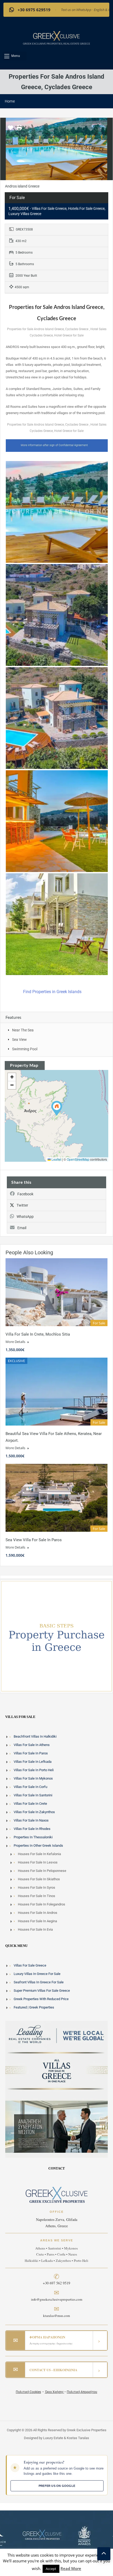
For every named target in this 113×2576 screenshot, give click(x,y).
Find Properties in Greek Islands (53, 992)
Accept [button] (51, 2569)
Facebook (25, 1194)
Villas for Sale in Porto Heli (34, 1770)
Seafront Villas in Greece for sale (39, 1982)
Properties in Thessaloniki (33, 1837)
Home (10, 101)
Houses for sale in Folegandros (42, 1904)
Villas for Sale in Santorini (33, 1795)
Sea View (19, 1040)
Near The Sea (23, 1030)
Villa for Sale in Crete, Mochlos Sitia (38, 1334)
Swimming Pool (25, 1049)
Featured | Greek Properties (34, 2007)
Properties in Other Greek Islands (38, 1846)
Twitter (22, 1205)
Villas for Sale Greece (30, 1965)
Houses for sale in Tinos (37, 1896)
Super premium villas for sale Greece (42, 1991)
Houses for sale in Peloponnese (42, 1871)
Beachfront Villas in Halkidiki (35, 1736)
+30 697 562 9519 (56, 2283)
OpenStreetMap (78, 1159)
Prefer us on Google (57, 2486)
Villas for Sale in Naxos (31, 1820)
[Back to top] (104, 2554)
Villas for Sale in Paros (31, 1753)
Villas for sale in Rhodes (32, 1829)
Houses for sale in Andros (38, 1913)
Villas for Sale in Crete (30, 1804)
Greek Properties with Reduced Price (41, 1999)
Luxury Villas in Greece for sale (37, 1974)
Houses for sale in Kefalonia (39, 1854)
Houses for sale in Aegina (37, 1921)
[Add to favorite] (11, 130)
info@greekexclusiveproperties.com (57, 2300)
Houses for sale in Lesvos (38, 1862)
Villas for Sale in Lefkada (33, 1762)
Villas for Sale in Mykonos (33, 1778)
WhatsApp (25, 1217)
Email (22, 1228)
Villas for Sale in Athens (32, 1745)
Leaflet (56, 1159)
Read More (71, 2568)
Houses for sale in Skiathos (39, 1879)
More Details (16, 1342)
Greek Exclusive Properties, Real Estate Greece (56, 44)
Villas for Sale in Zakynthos (34, 1812)
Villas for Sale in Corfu (30, 1787)
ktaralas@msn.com (56, 2316)
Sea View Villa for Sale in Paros (34, 1540)
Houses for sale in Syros (37, 1887)
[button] (15, 56)
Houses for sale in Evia (35, 1929)
